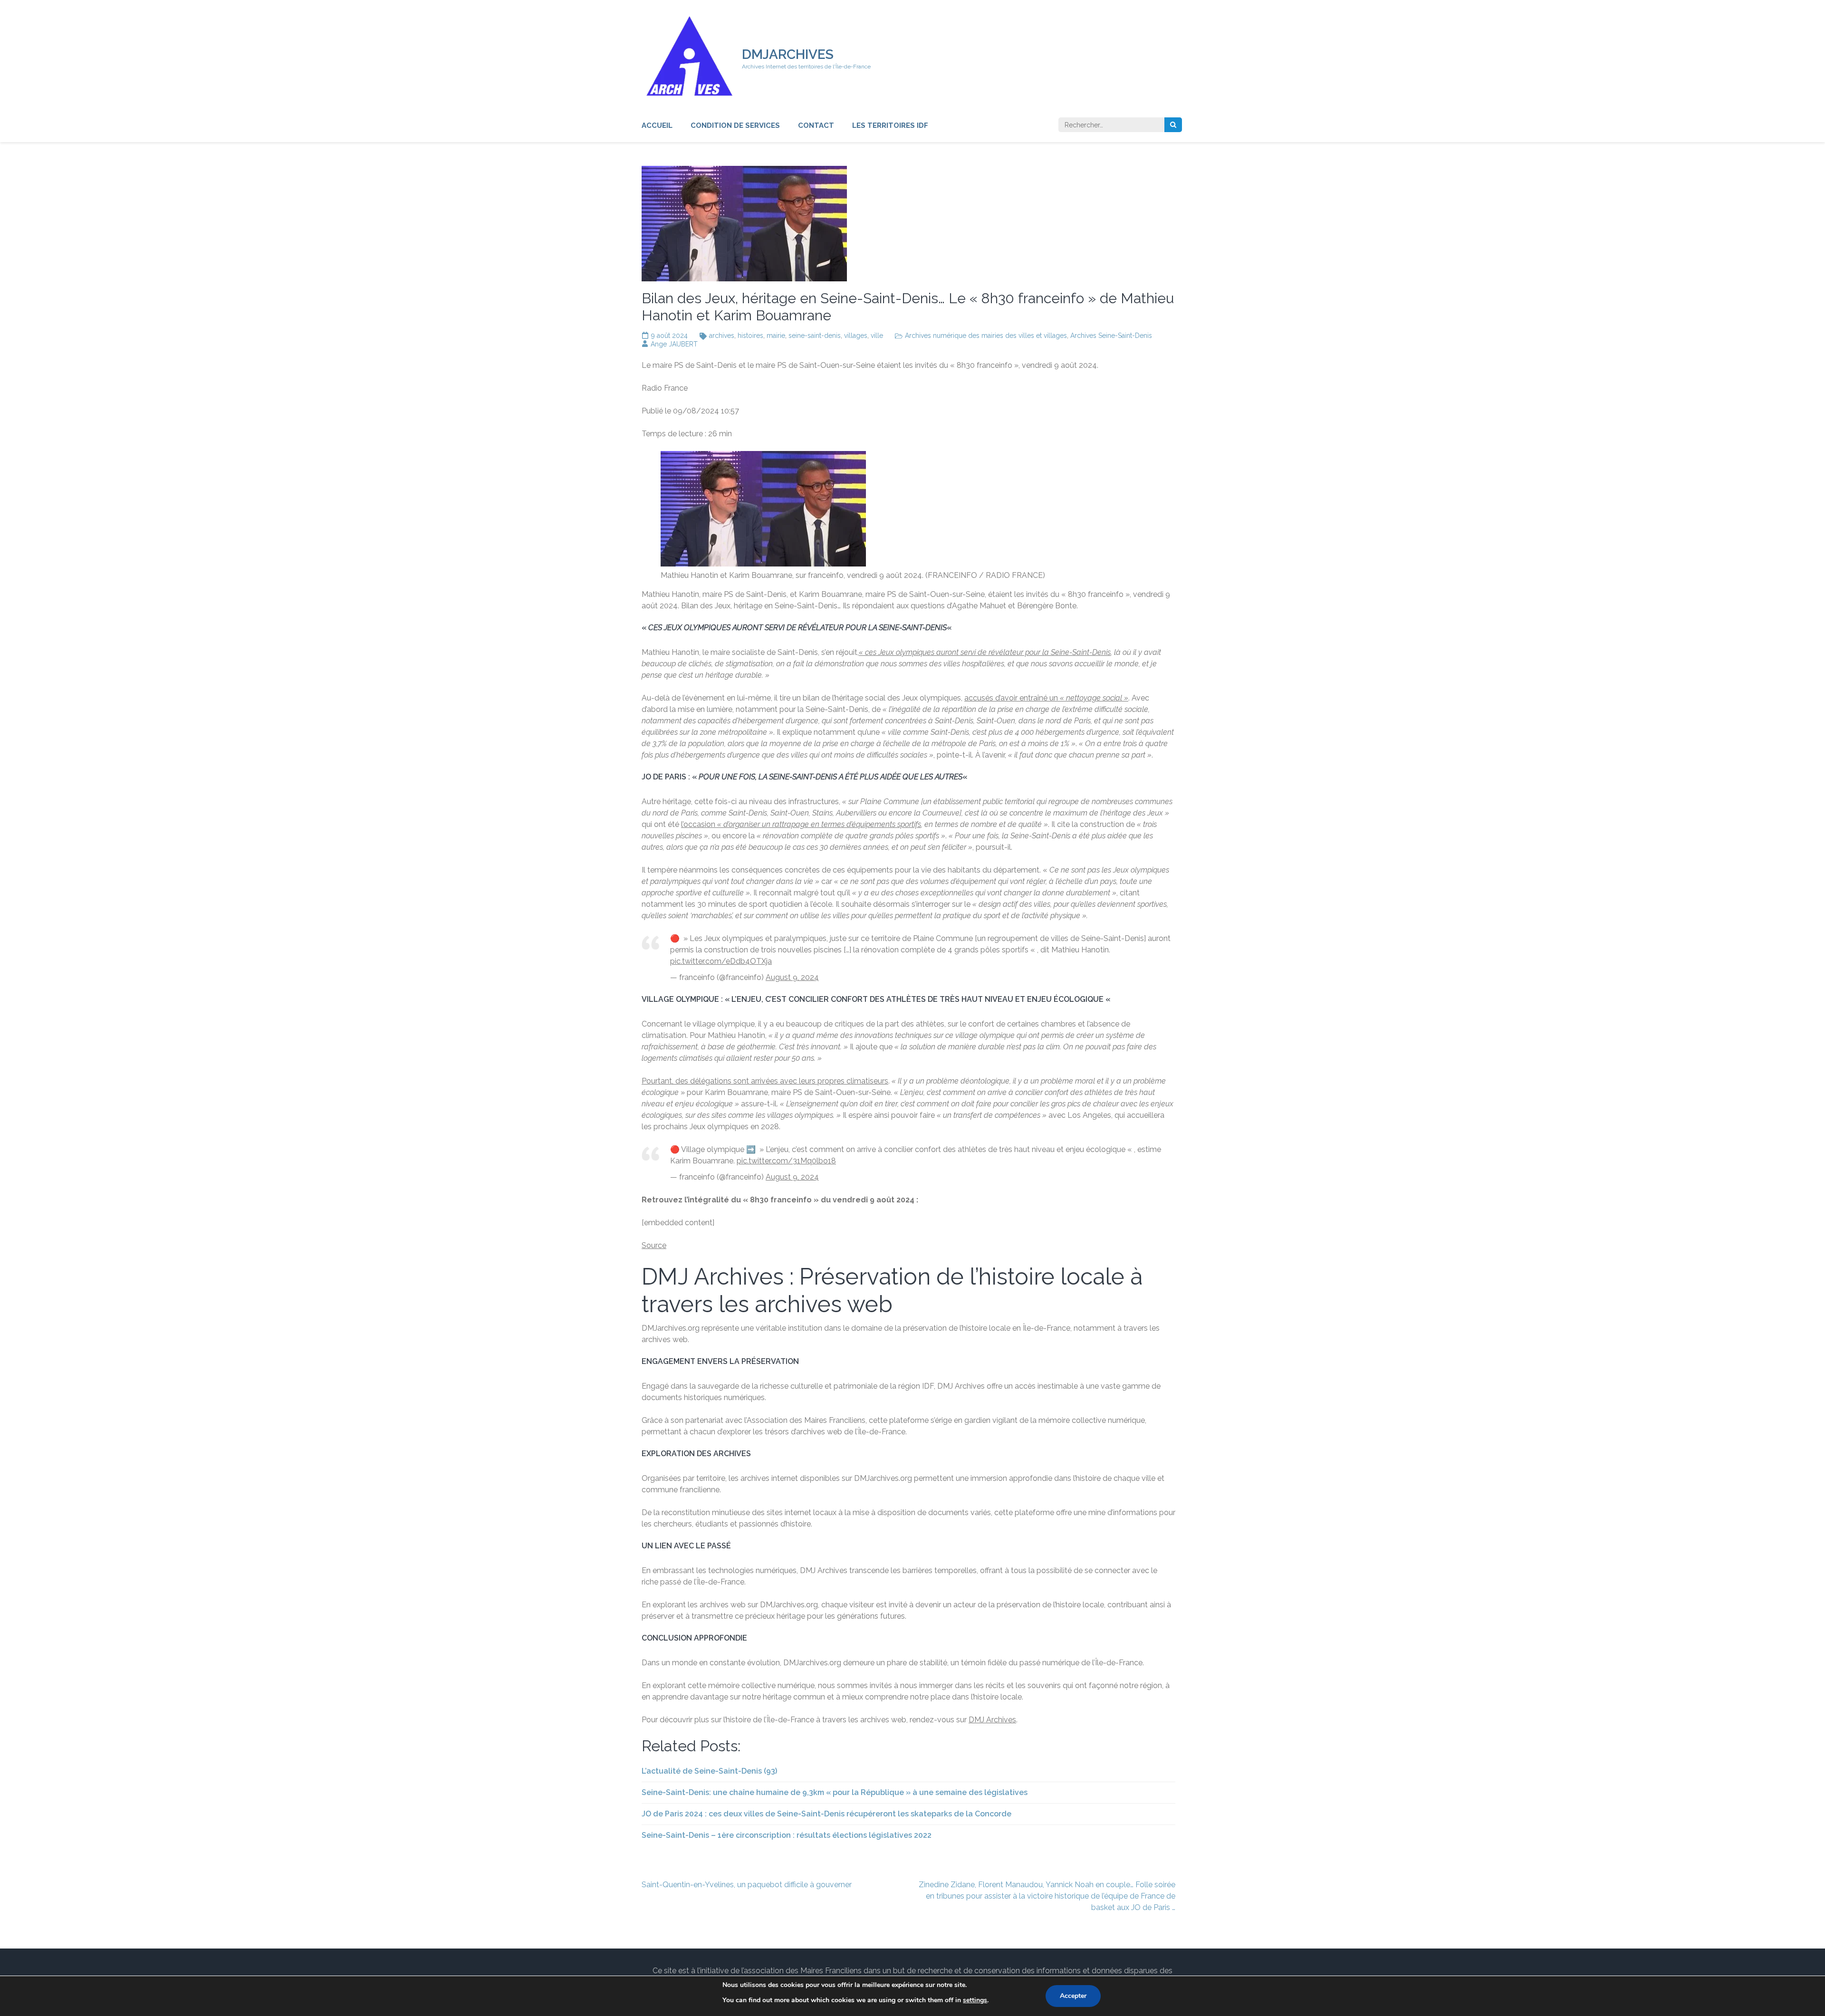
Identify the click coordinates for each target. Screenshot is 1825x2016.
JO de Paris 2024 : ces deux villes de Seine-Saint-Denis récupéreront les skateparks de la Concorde (826, 1814)
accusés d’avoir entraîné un (1046, 698)
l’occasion (699, 824)
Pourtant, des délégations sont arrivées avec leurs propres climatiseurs (765, 1081)
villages (856, 336)
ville (877, 336)
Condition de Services (735, 125)
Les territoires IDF (890, 125)
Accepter (1073, 1996)
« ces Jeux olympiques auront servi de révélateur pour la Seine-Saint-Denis (985, 652)
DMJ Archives (992, 1720)
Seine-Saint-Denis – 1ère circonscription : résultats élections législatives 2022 (787, 1835)
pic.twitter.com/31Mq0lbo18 (786, 1161)
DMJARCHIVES (788, 54)
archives (722, 336)
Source (654, 1245)
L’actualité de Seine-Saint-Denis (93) (709, 1771)
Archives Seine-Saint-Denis (1111, 336)
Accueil (657, 125)
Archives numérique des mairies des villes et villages (986, 336)
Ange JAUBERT (674, 344)
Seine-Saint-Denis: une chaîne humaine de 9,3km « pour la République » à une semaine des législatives (835, 1792)
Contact (816, 125)
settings (975, 2000)
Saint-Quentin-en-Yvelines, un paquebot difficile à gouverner (747, 1885)
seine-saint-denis (815, 336)
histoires (750, 336)
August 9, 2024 (792, 977)
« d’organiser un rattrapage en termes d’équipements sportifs (819, 824)
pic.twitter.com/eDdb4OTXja (721, 961)
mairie (776, 336)
